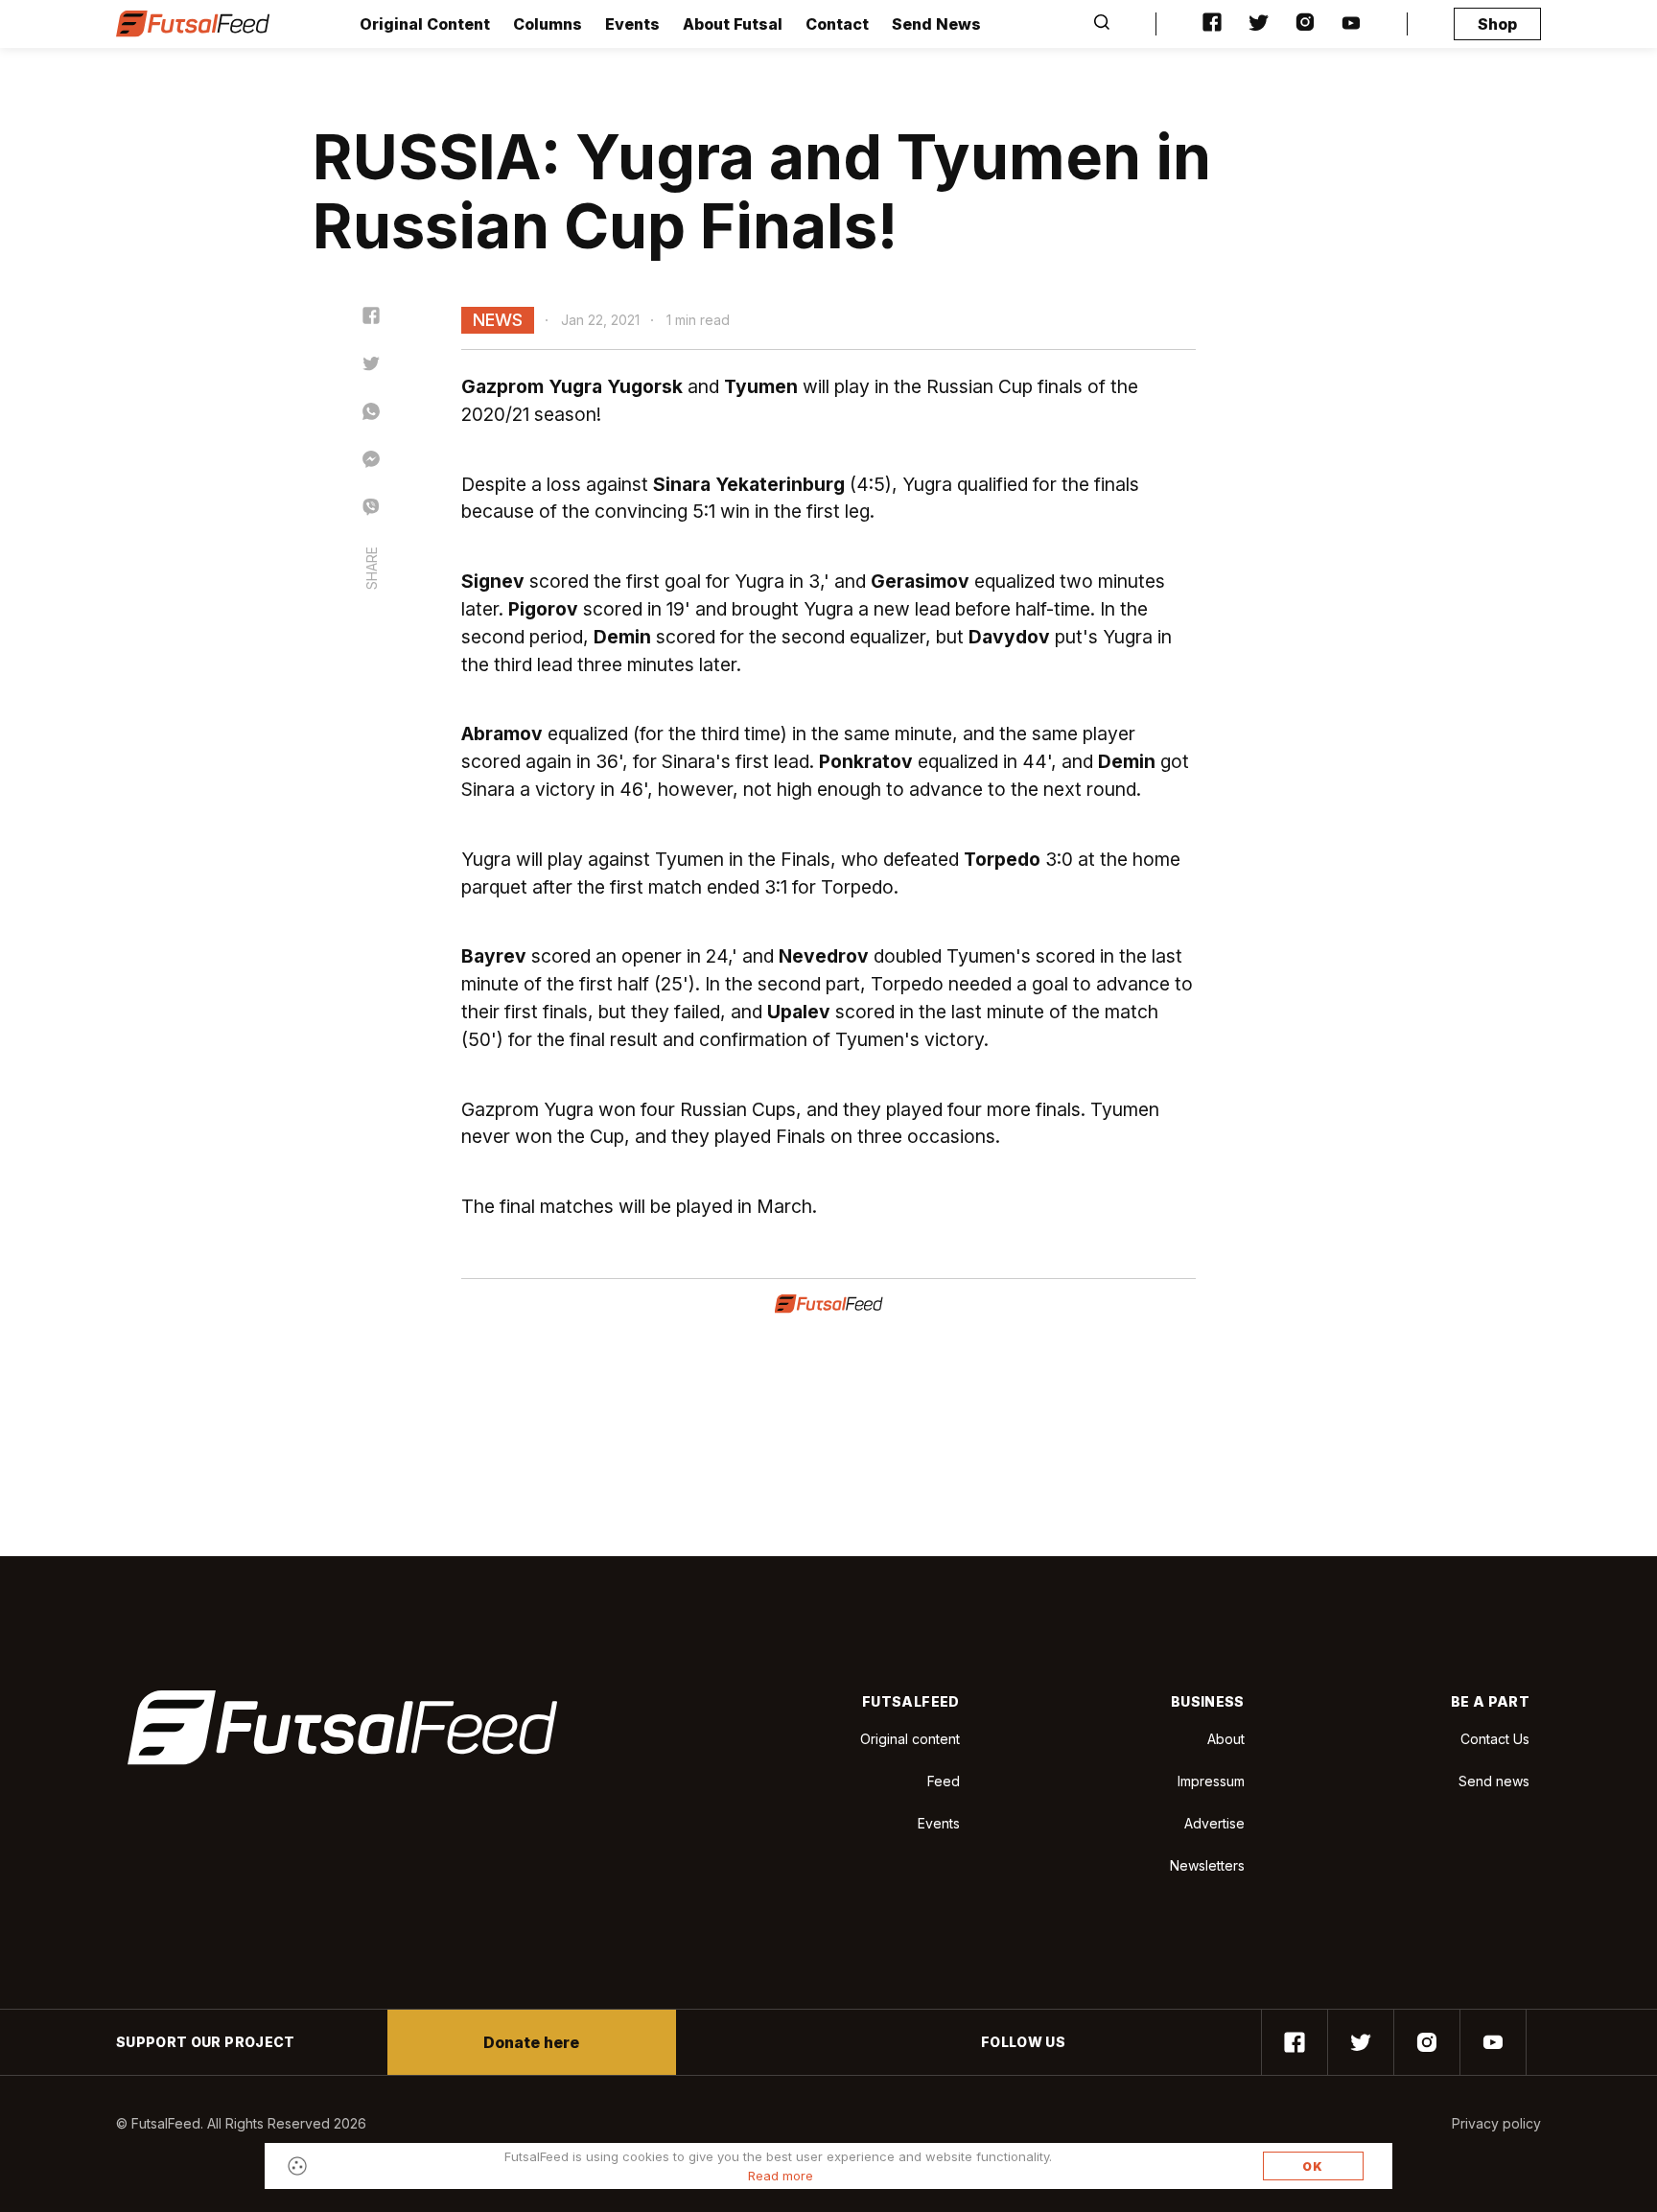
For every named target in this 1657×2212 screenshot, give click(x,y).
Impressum (1211, 1781)
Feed (944, 1781)
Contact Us (1495, 1739)
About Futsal (733, 24)
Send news (1494, 1781)
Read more (781, 2176)
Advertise (1214, 1823)
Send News (936, 24)
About (1226, 1739)
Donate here (531, 2042)
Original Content (425, 24)
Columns (548, 24)
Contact (837, 24)
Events (632, 24)
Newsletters (1207, 1865)
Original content (910, 1739)
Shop (1497, 24)
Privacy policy (1496, 2123)
